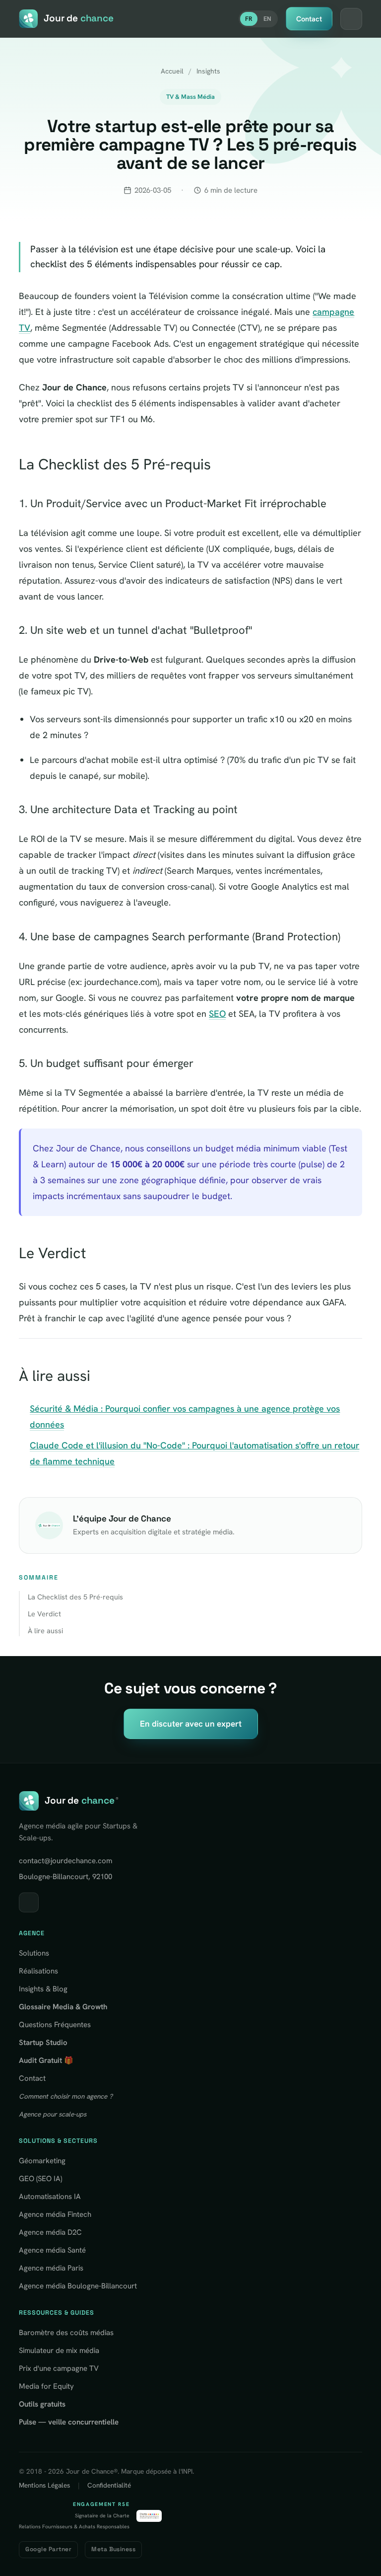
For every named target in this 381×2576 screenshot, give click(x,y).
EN (267, 19)
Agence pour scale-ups (53, 2114)
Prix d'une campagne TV (59, 2368)
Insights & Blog (43, 1989)
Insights (208, 71)
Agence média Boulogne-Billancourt (78, 2286)
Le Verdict (44, 1614)
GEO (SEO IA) (40, 2179)
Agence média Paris (51, 2268)
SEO (217, 1014)
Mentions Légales (44, 2485)
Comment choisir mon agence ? (66, 2096)
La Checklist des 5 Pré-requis (75, 1597)
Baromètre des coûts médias (66, 2333)
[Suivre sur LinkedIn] (29, 1902)
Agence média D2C (50, 2232)
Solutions (34, 1953)
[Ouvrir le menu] (351, 19)
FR (249, 19)
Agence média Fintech (55, 2214)
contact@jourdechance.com (65, 1861)
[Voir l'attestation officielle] (149, 2516)
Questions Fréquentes (55, 2025)
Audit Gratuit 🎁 (46, 2060)
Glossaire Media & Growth (63, 2007)
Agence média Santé (52, 2250)
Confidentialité (109, 2485)
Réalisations (38, 1971)
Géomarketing (42, 2161)
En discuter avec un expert (191, 1724)
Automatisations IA (50, 2197)
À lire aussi (45, 1630)
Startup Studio (43, 2043)
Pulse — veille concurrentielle (69, 2422)
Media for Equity (46, 2386)
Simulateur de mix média (59, 2350)
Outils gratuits (42, 2404)
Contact (309, 19)
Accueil (172, 71)
